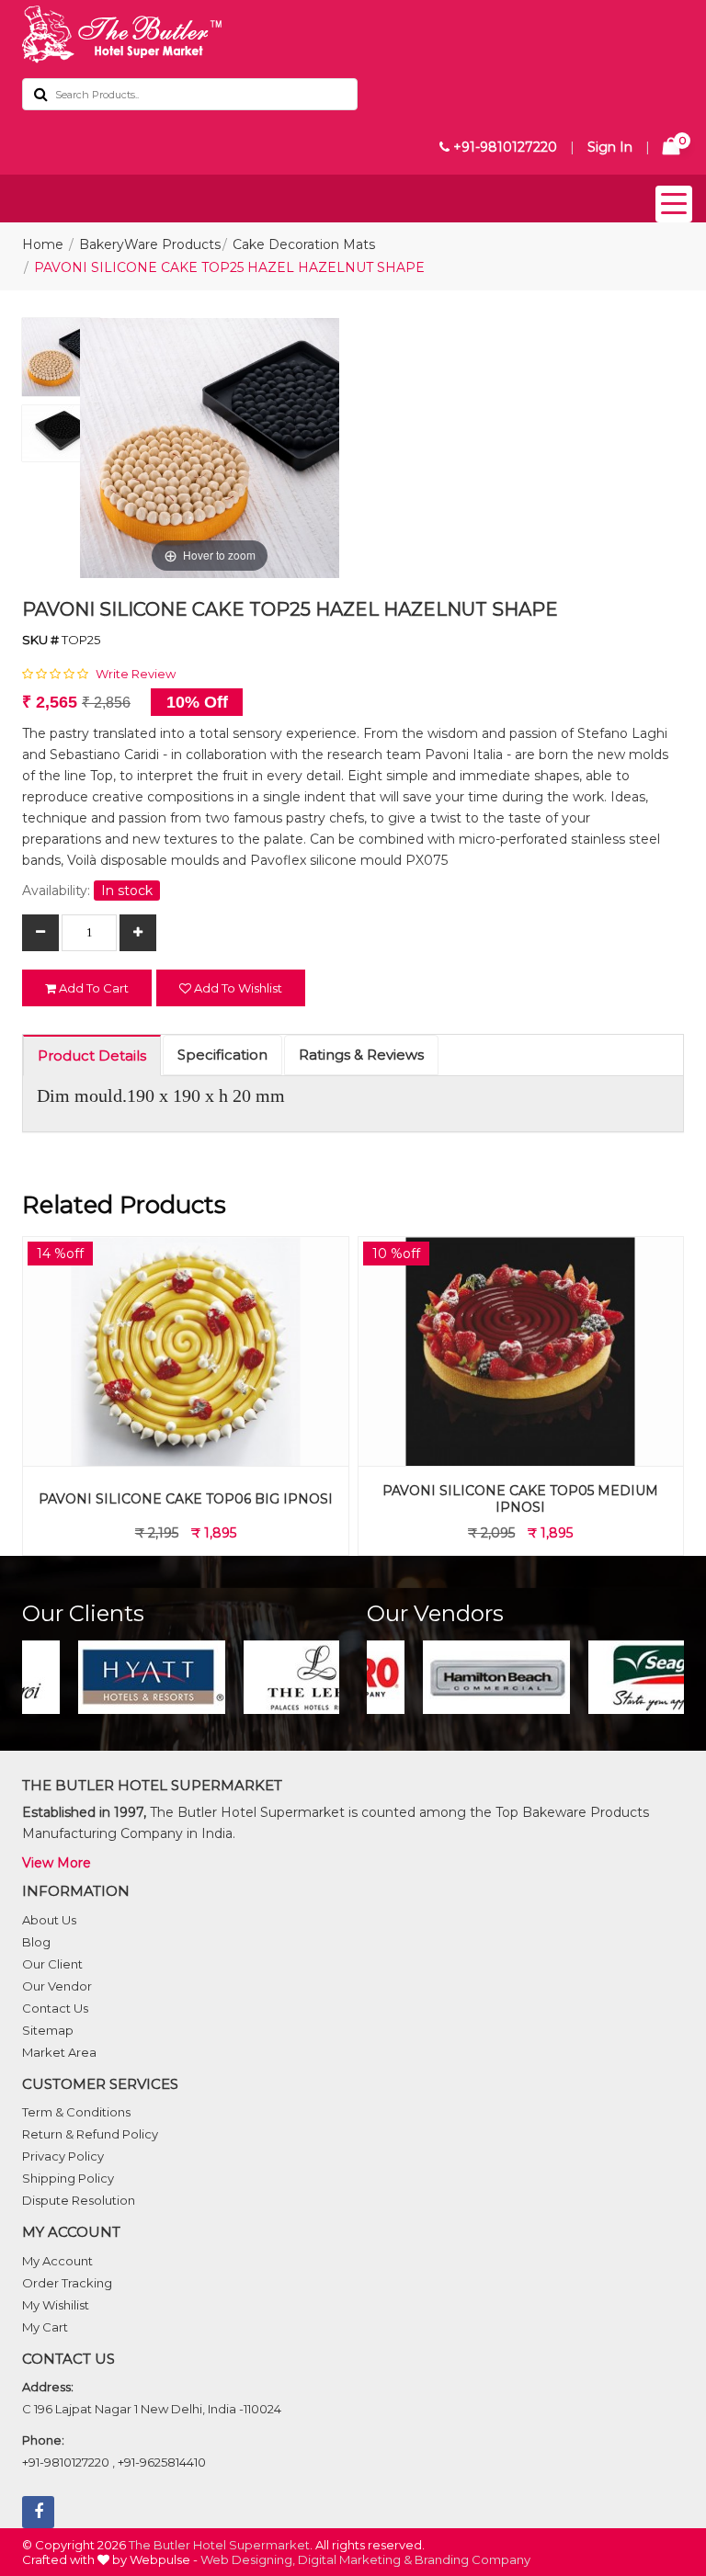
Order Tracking (67, 2283)
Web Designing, (248, 2559)
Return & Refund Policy (90, 2134)
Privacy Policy (63, 2156)
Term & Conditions (76, 2112)
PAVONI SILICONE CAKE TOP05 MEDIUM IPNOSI (186, 1499)
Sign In (610, 147)
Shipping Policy (68, 2178)
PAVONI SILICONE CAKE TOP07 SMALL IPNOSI (521, 1499)
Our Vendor (57, 1986)
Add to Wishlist (237, 988)
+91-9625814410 (162, 2462)
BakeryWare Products (150, 244)
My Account (57, 2261)
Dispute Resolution (79, 2200)
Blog (36, 1942)
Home (43, 244)
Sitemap (48, 2030)
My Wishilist (56, 2305)
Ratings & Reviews (361, 1055)
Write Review (136, 674)
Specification (222, 1055)
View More (57, 1863)
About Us (49, 1920)
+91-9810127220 (503, 147)
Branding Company (473, 2559)
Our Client (52, 1964)
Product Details (92, 1055)
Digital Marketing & (355, 2559)
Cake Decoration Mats (304, 244)
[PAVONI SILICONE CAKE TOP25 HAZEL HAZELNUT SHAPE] (61, 362)
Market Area (59, 2052)
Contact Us (55, 2008)
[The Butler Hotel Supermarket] (353, 34)
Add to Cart (92, 988)
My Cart (45, 2327)
